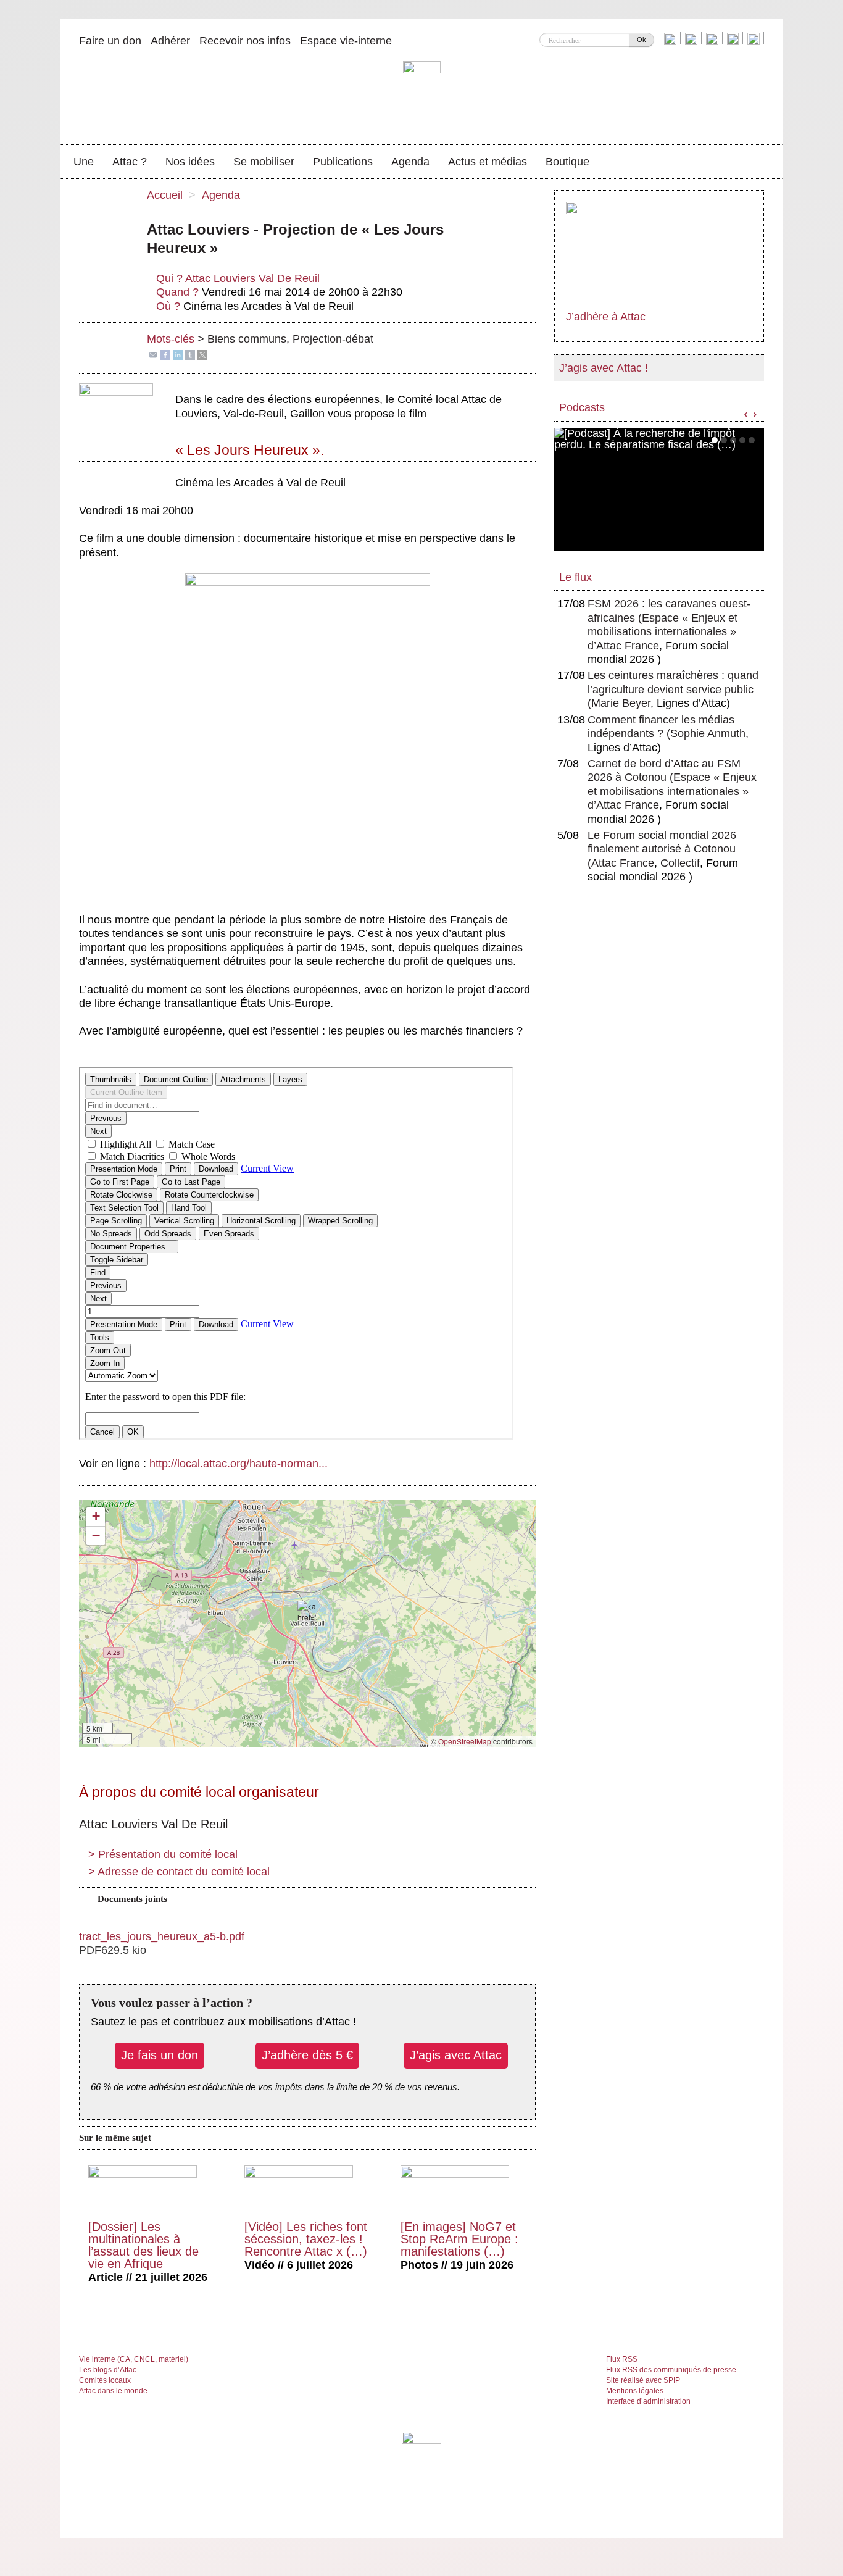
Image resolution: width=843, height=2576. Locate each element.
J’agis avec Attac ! (604, 368)
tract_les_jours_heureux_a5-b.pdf (162, 1936)
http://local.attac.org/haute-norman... (239, 1464)
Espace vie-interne (346, 41)
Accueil (165, 195)
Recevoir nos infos (245, 41)
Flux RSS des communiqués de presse (671, 2370)
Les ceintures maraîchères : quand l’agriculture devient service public (673, 689)
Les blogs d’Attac (108, 2370)
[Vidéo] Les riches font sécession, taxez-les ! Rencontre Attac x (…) (306, 2239)
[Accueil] (422, 96)
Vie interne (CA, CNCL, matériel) (134, 2359)
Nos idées (190, 162)
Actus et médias (488, 162)
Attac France (623, 863)
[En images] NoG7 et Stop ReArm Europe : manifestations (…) (459, 2239)
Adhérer (170, 41)
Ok (642, 40)
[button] (307, 1612)
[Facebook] (165, 354)
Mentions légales (635, 2391)
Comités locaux (105, 2380)
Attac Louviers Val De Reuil (252, 278)
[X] (202, 354)
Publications (343, 162)
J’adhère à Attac (606, 317)
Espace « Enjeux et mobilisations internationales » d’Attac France (662, 632)
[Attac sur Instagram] (714, 38)
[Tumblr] (190, 354)
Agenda (410, 162)
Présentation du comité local (163, 1854)
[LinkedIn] (178, 354)
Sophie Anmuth (708, 733)
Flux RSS (622, 2359)
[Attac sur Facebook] (693, 38)
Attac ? (130, 162)
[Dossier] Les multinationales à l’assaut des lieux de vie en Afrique (143, 2245)
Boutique (567, 162)
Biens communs (247, 339)
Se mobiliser (264, 162)
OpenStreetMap (465, 1741)
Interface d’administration (648, 2401)
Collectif (680, 863)
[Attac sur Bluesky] (672, 38)
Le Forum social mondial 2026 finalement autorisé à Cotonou (662, 849)
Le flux (575, 577)
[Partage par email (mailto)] (153, 354)
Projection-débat (333, 339)
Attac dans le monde (113, 2391)
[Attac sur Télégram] (755, 38)
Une (84, 162)
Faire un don (110, 41)
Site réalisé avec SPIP (643, 2380)
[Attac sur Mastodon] (734, 38)
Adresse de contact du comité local (179, 1872)
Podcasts (582, 407)
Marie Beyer (621, 703)
